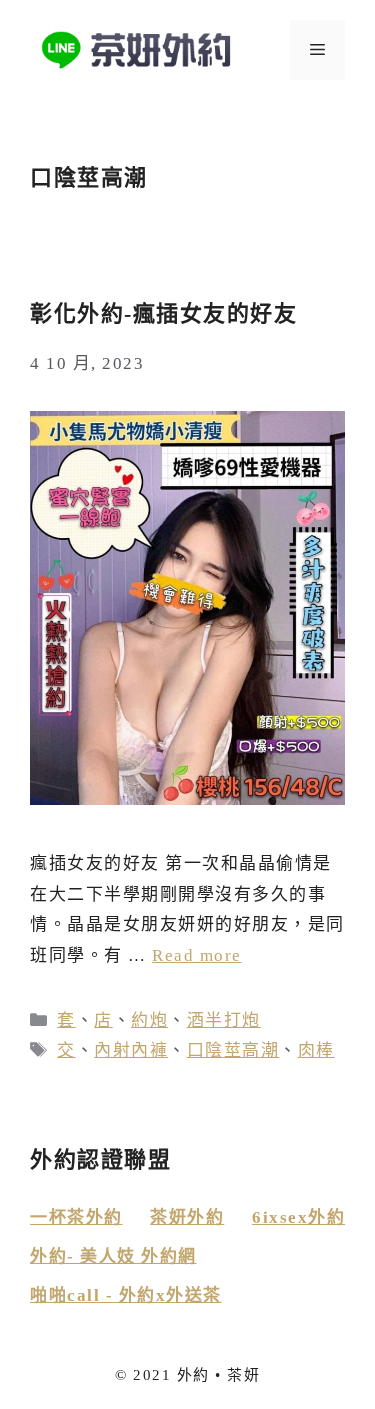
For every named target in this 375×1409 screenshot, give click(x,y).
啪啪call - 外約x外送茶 (126, 1295)
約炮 (149, 1020)
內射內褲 (131, 1050)
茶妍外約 (187, 1217)
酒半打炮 (224, 1020)
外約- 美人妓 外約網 (113, 1256)
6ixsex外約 (298, 1217)
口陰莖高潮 (233, 1050)
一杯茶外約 (76, 1217)
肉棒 (316, 1050)
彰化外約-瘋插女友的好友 (163, 313)
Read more (197, 955)
